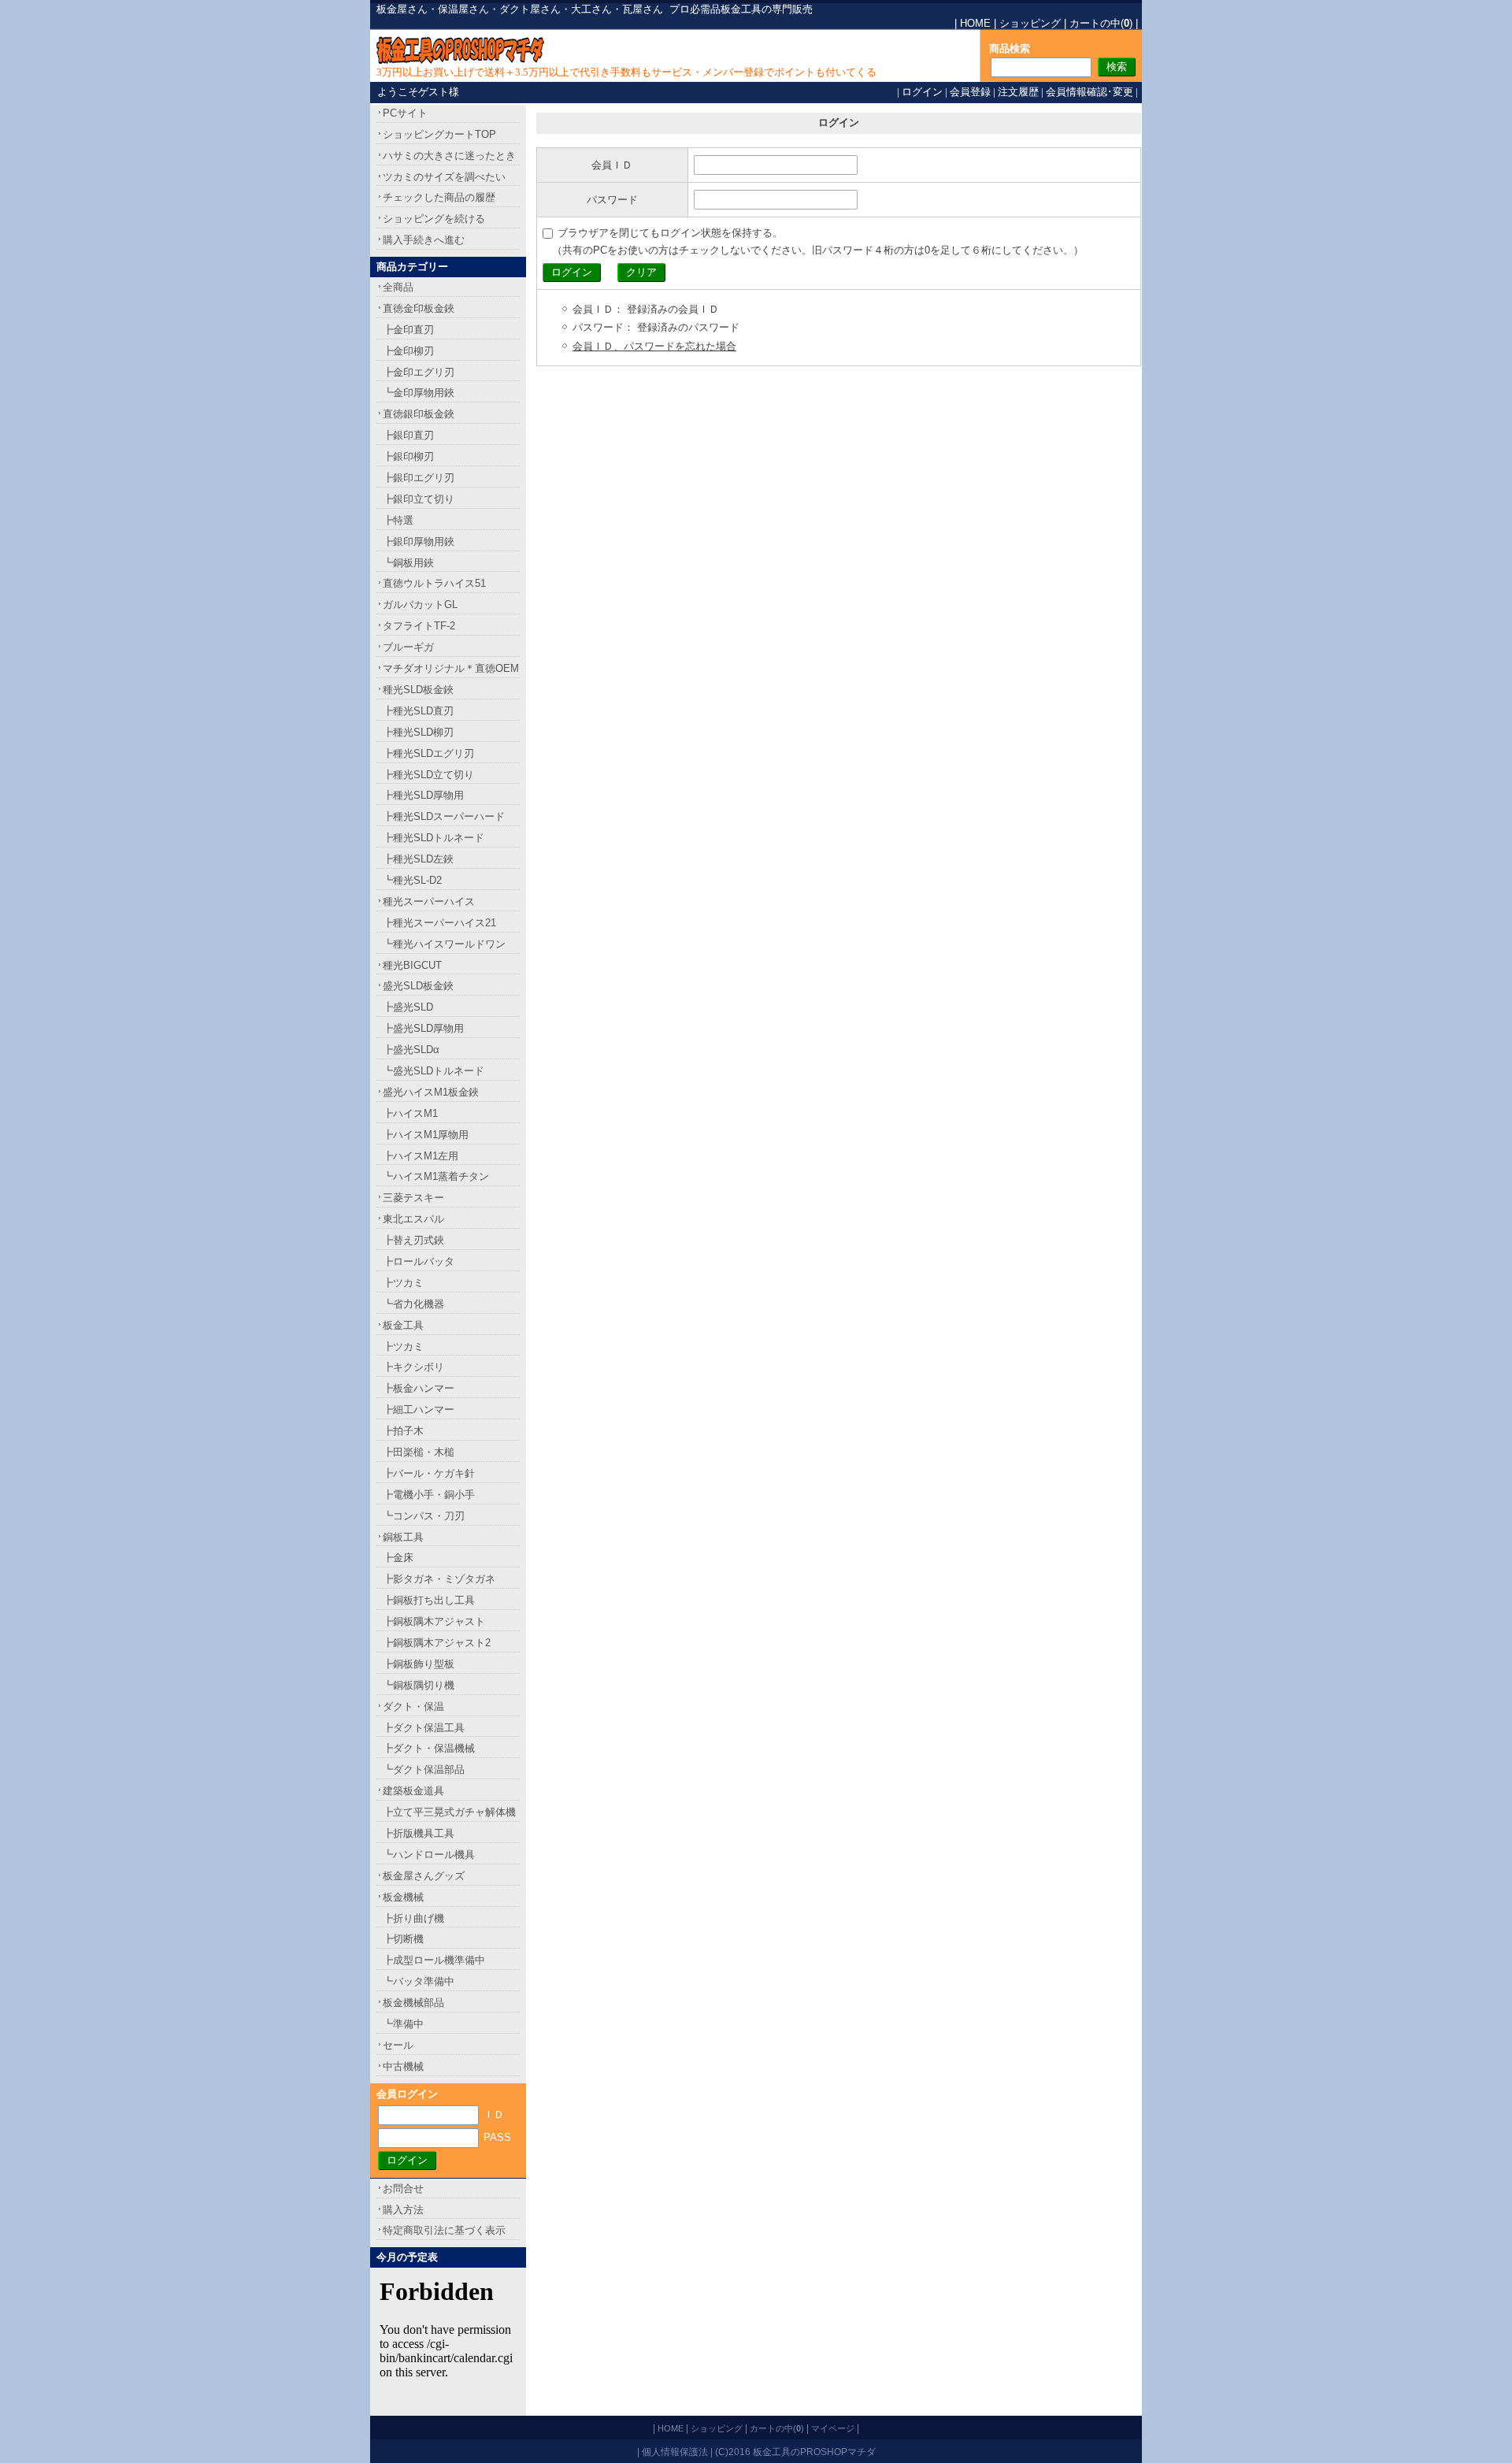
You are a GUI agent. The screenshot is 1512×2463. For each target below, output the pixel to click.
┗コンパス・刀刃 (424, 1516)
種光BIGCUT (412, 965)
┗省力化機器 (413, 1304)
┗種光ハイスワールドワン (444, 944)
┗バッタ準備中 (419, 1981)
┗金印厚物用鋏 (419, 393)
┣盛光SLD (408, 1007)
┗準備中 (403, 2024)
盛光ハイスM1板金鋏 (431, 1092)
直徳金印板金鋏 (419, 308)
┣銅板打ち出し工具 (429, 1600)
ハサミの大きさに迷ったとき (449, 156)
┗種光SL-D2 (412, 880)
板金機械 (403, 1897)
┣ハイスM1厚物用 (426, 1135)
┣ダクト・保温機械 (429, 1748)
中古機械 (403, 2066)
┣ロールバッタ (419, 1261)
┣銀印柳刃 (408, 456)
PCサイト (405, 113)
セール (398, 2045)
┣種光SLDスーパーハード (444, 816)
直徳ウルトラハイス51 (434, 583)
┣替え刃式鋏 (413, 1240)
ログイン (922, 92)
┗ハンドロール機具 (429, 1855)
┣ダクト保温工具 (424, 1728)
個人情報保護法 (675, 2452)
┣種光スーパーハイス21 (439, 923)
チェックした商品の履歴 (439, 197)
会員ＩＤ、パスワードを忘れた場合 (654, 346)
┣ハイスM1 (410, 1113)
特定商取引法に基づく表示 (444, 2230)
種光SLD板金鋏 (418, 690)
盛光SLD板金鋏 (418, 986)
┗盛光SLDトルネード (434, 1071)
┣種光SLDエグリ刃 (428, 753)
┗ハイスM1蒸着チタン (436, 1176)
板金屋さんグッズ (424, 1876)
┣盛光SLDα (411, 1050)
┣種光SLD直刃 (418, 711)
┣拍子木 (403, 1431)
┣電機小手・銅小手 (429, 1495)
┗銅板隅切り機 (419, 1685)
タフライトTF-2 (419, 626)
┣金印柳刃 (408, 351)
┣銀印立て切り (419, 499)
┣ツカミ (403, 1283)
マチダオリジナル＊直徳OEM (451, 668)
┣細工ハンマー (419, 1410)
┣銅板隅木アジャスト (434, 1621)
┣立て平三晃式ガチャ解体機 (449, 1812)
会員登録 (970, 92)
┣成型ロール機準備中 (434, 1960)
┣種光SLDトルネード (434, 838)
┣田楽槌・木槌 (419, 1452)
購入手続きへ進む (424, 240)
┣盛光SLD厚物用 (423, 1028)
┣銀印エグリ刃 (419, 478)
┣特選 (398, 520)
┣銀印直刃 (408, 435)
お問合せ (403, 2189)
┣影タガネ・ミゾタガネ (439, 1579)
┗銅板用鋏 (408, 563)
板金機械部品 (413, 2003)
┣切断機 (403, 1939)
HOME (975, 23)
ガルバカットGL (420, 605)
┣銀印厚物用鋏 (419, 542)
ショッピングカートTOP (439, 134)
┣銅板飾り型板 (419, 1664)
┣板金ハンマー (419, 1388)
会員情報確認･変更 (1090, 92)
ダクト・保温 (413, 1706)
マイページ (833, 2428)
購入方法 (403, 2210)
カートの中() (1101, 23)
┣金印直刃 (408, 330)
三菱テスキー (413, 1198)
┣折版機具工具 (419, 1833)
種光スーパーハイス (429, 901)
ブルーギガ (408, 647)
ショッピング (1030, 23)
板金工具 (403, 1325)
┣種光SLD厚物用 (423, 795)
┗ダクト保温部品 (424, 1769)
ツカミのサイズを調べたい (444, 177)
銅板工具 (403, 1537)
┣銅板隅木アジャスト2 (437, 1643)
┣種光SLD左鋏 (418, 859)
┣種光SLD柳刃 (418, 732)
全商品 (398, 287)
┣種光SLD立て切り (428, 775)
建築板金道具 (413, 1791)
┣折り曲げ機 (413, 1918)
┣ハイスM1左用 (421, 1156)
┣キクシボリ (413, 1367)
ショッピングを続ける (434, 219)
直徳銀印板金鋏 (419, 414)
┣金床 (398, 1558)
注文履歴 (1018, 92)
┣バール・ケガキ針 (429, 1473)
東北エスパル (413, 1219)
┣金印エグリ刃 (419, 372)
